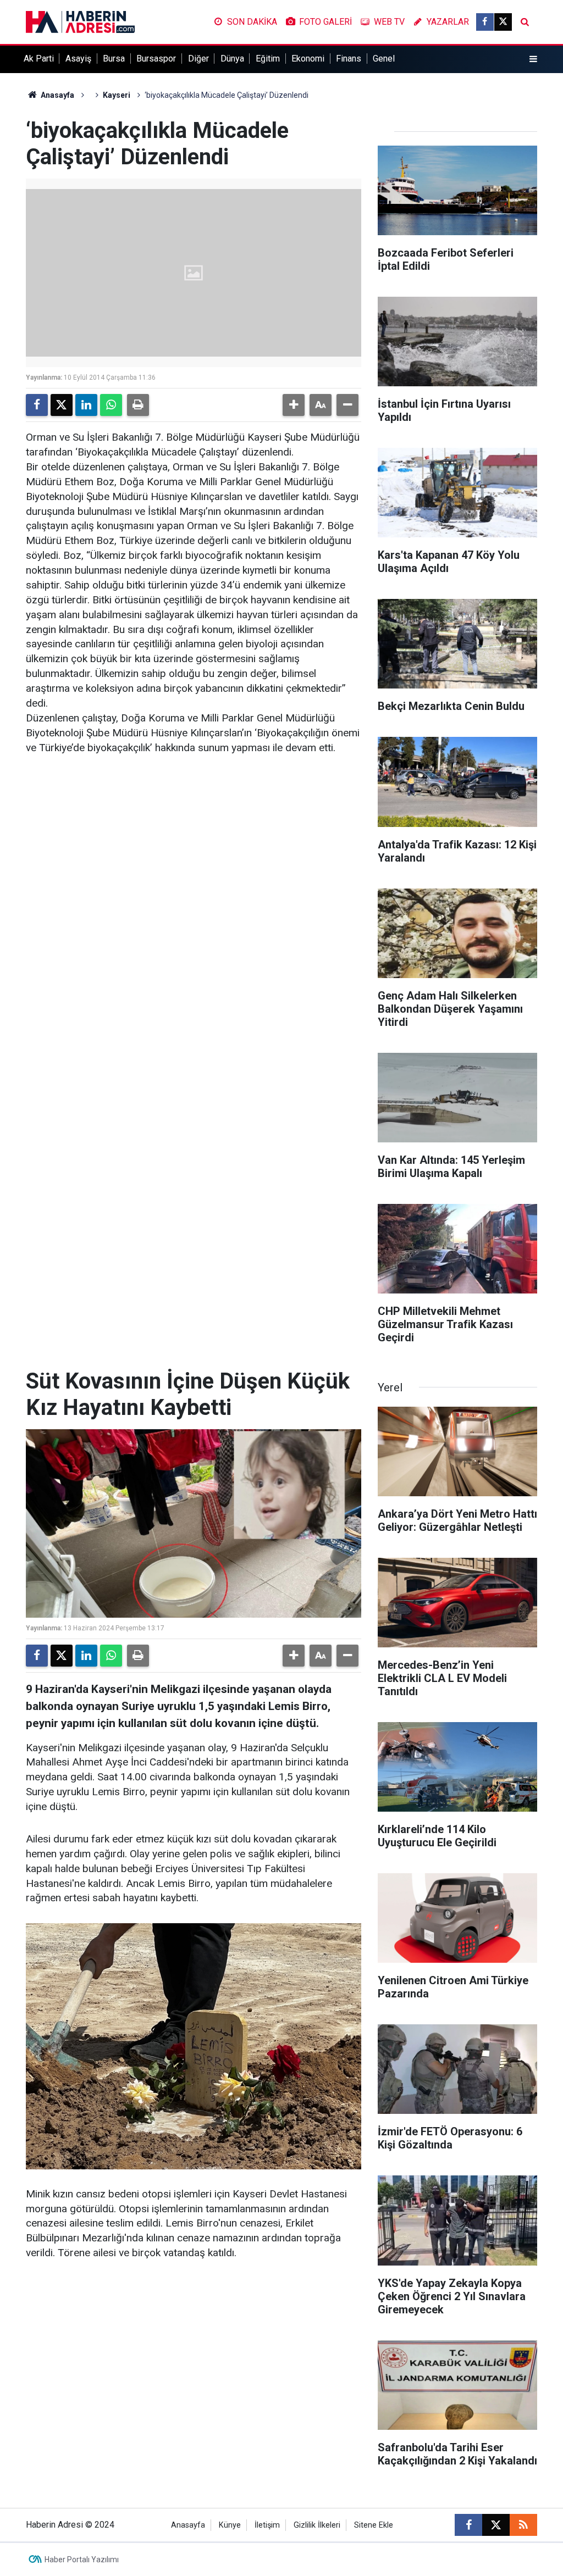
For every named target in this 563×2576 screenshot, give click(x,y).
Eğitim (268, 59)
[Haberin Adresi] (80, 21)
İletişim (267, 2525)
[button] (294, 405)
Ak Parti (39, 59)
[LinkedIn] (86, 405)
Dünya (232, 59)
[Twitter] (62, 405)
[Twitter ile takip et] (503, 22)
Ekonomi (308, 59)
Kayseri (117, 95)
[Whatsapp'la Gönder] (111, 405)
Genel (384, 59)
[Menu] (533, 59)
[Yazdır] (138, 405)
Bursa (114, 59)
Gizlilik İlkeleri (317, 2525)
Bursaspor (156, 59)
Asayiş (78, 59)
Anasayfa (57, 95)
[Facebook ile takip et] (485, 22)
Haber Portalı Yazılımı (82, 2560)
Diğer (198, 59)
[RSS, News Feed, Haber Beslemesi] (523, 2525)
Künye (230, 2525)
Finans (349, 59)
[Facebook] (37, 405)
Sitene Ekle (374, 2525)
